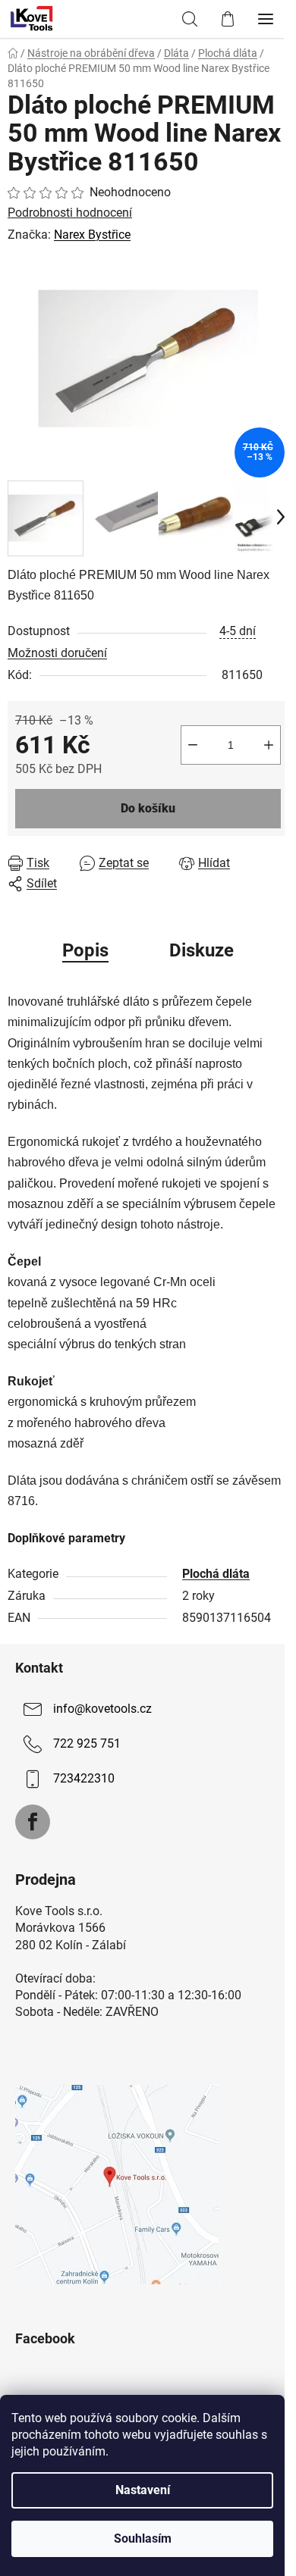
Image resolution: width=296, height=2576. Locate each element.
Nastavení (143, 2490)
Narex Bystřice (92, 235)
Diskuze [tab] (202, 950)
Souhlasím (143, 2538)
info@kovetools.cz (102, 1709)
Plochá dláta (216, 1574)
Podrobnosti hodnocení (70, 213)
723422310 (84, 1778)
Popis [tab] (85, 950)
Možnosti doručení (57, 653)
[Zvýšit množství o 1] (269, 745)
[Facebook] (33, 1822)
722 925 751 (87, 1743)
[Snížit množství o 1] (193, 745)
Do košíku (148, 808)
